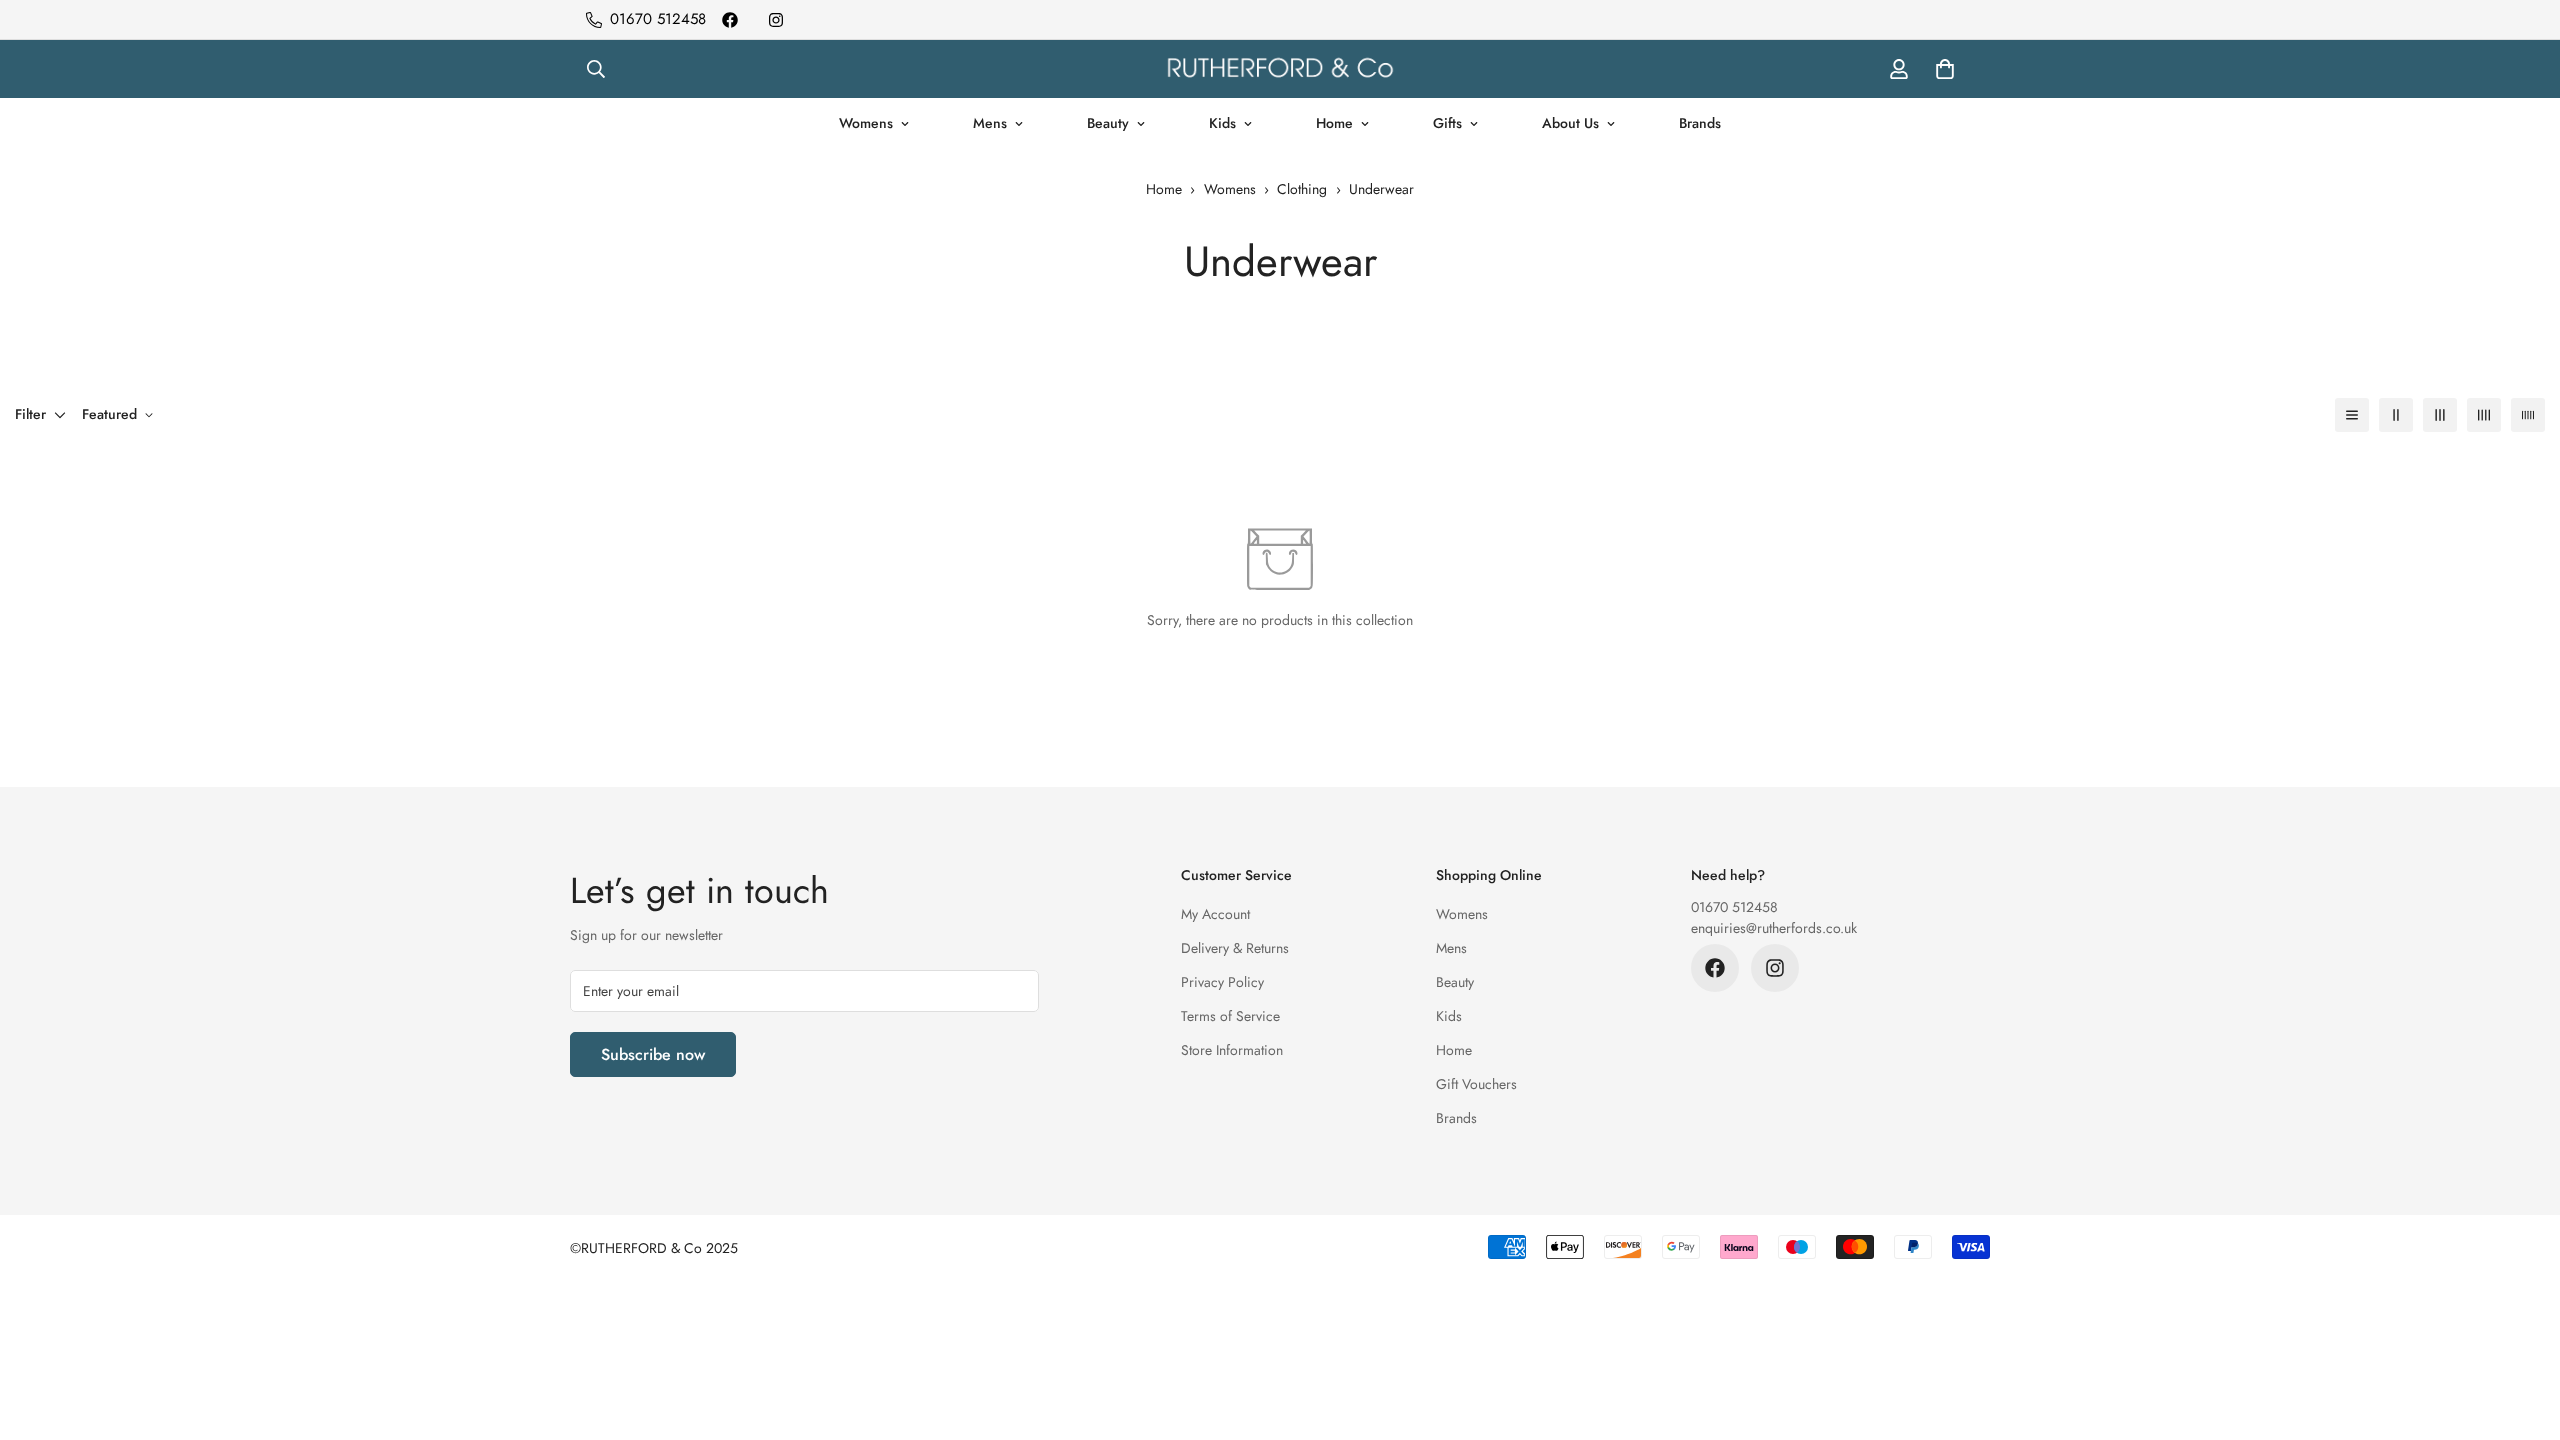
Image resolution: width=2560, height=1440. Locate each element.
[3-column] (2440, 415)
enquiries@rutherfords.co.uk (1774, 928)
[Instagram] (776, 20)
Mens (990, 123)
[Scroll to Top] (2521, 1331)
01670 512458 (1734, 907)
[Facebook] (730, 20)
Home (1334, 123)
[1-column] (2352, 415)
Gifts (1447, 123)
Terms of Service (1230, 1016)
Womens (866, 123)
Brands (1700, 123)
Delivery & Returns (1235, 948)
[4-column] (2484, 415)
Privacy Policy (1222, 982)
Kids (1222, 123)
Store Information (1232, 1050)
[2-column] (2396, 415)
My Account (1215, 914)
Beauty (1108, 123)
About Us (1570, 123)
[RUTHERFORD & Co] (1280, 69)
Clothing (1302, 189)
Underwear (1381, 189)
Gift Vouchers (1476, 1084)
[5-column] (2528, 415)
